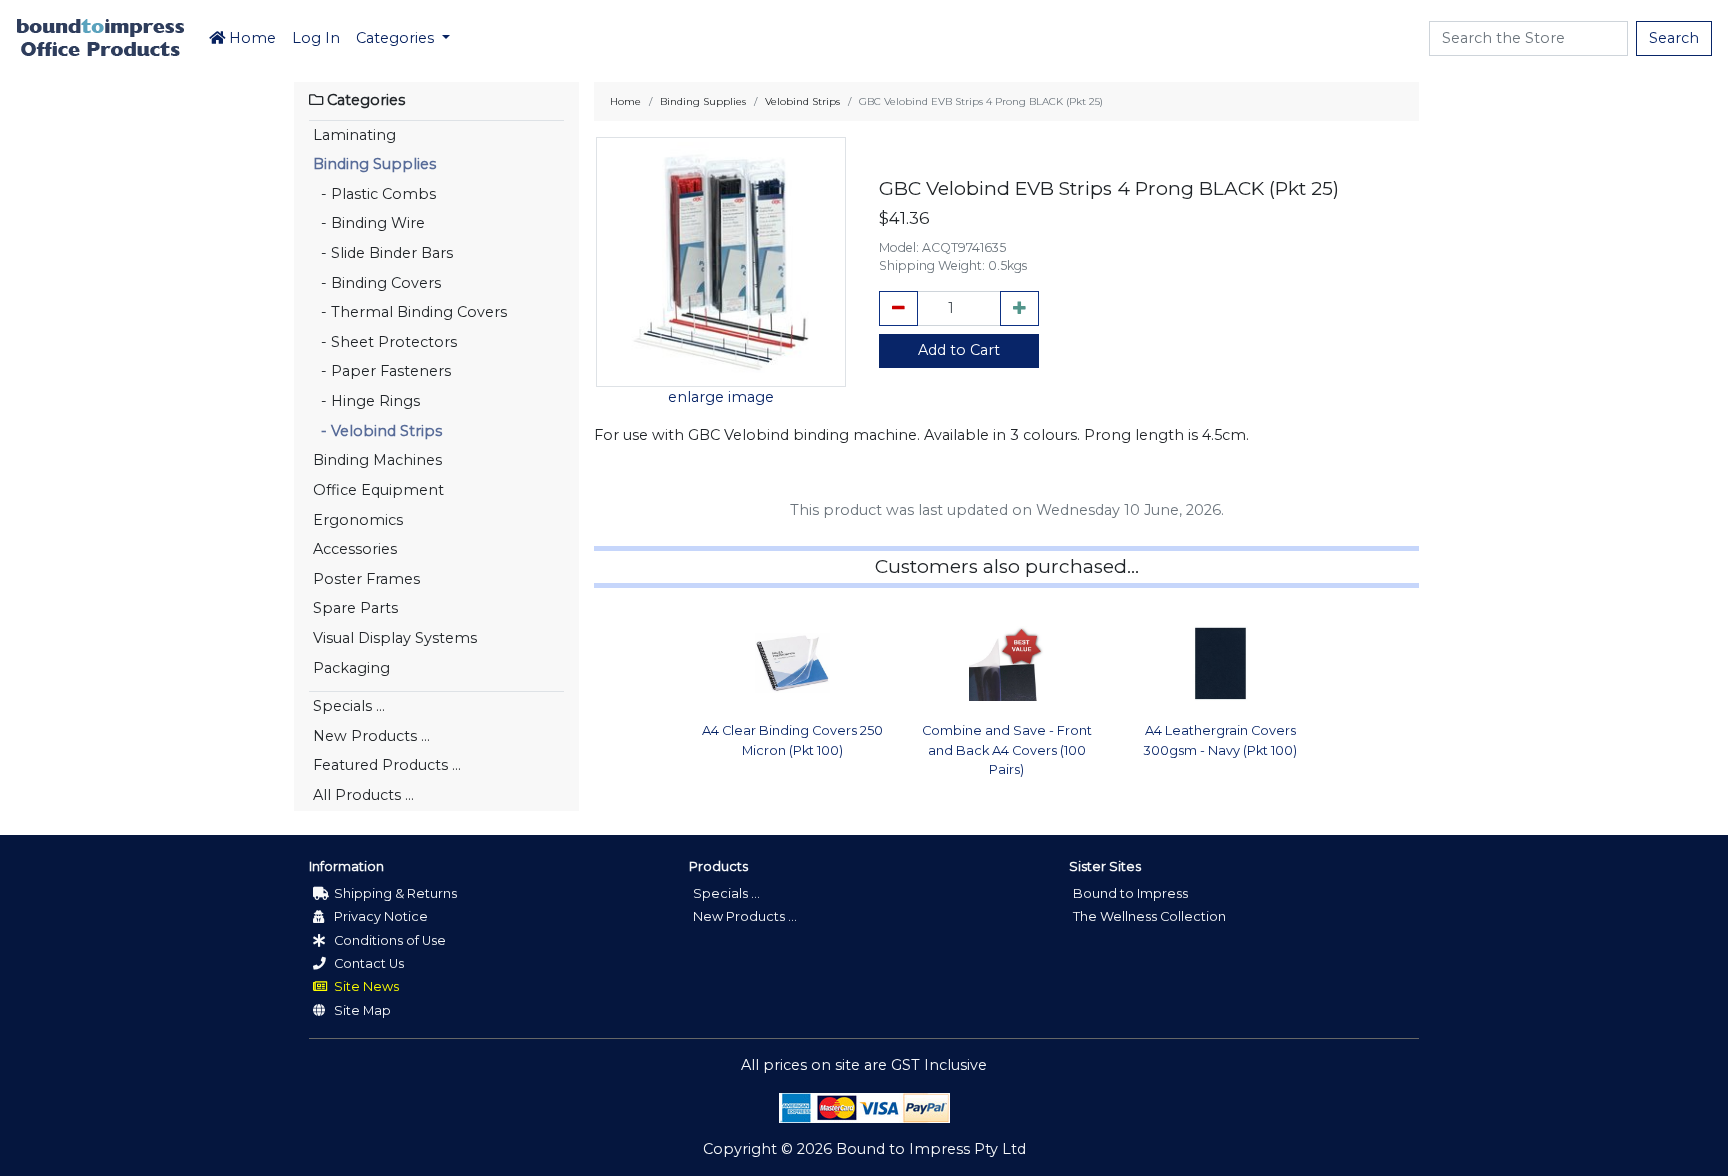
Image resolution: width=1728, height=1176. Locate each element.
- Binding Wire (369, 223)
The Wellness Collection (1149, 916)
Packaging (351, 668)
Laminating (354, 135)
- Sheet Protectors (385, 342)
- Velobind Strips (377, 431)
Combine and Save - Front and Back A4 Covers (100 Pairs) (1007, 749)
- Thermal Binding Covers (410, 312)
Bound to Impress (1130, 893)
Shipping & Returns (394, 893)
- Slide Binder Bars (383, 253)
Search (1674, 38)
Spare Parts (355, 608)
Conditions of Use (388, 940)
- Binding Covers (377, 283)
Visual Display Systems (395, 638)
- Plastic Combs (374, 194)
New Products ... (371, 736)
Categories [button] (397, 38)
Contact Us (367, 963)
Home (250, 38)
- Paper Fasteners (382, 371)
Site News (365, 986)
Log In (316, 38)
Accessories (355, 549)
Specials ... (349, 706)
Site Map (361, 1010)
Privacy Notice (379, 916)
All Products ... (363, 795)
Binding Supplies (374, 164)
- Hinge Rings (366, 401)
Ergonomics (358, 520)
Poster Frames (366, 579)
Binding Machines (377, 460)
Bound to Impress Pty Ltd (931, 1149)
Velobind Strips (802, 101)
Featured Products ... (387, 765)
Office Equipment (378, 490)
